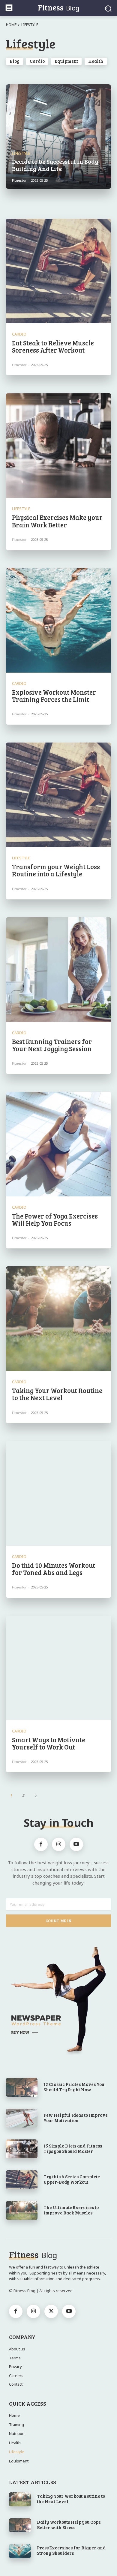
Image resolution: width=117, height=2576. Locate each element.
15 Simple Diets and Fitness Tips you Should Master (73, 2148)
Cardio (37, 61)
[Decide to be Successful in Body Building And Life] (58, 137)
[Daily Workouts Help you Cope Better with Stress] (20, 2525)
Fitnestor (19, 365)
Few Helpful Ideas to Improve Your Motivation (76, 2118)
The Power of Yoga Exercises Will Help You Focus (55, 1219)
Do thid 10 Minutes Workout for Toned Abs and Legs (54, 1569)
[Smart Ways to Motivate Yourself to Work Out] (58, 1668)
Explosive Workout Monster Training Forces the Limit (54, 696)
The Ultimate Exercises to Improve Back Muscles (71, 2210)
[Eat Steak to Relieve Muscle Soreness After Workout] (58, 271)
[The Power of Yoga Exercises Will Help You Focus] (58, 1144)
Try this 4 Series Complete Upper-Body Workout (72, 2179)
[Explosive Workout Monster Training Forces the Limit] (58, 620)
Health (96, 61)
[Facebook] (41, 1844)
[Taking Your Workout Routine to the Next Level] (58, 1319)
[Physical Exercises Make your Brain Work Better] (58, 446)
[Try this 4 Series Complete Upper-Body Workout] (22, 2180)
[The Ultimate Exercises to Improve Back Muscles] (22, 2210)
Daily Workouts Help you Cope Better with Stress (69, 2525)
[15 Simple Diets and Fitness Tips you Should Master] (22, 2149)
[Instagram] (59, 1844)
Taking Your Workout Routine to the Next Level (57, 1394)
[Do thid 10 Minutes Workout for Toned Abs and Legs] (58, 1493)
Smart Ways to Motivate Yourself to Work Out (49, 1743)
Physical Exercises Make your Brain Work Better (57, 521)
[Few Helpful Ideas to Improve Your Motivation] (22, 2118)
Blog (15, 61)
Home (11, 25)
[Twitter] (51, 2311)
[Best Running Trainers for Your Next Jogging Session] (58, 970)
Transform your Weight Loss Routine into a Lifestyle (56, 870)
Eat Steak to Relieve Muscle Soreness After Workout (53, 346)
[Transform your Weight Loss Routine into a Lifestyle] (58, 795)
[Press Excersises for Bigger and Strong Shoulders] (20, 2551)
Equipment (66, 61)
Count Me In (58, 1921)
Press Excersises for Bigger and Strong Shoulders (71, 2550)
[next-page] (36, 1795)
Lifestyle (21, 153)
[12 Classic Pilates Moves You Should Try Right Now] (22, 2087)
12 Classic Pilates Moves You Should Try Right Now (74, 2087)
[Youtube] (76, 1844)
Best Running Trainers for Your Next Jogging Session (52, 1045)
